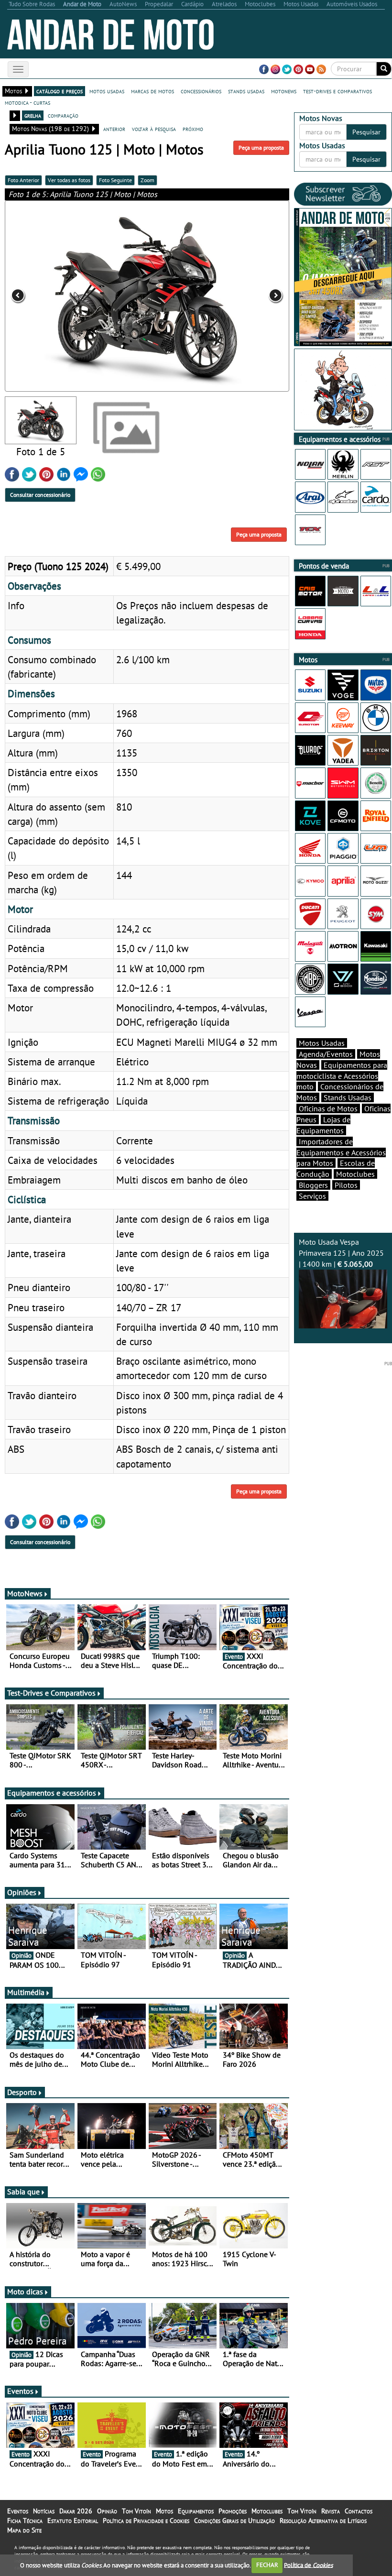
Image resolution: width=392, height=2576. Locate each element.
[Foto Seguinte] (232, 296)
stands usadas (246, 91)
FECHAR (267, 2565)
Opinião (107, 2511)
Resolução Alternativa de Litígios (323, 2521)
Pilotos (346, 1185)
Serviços (312, 1196)
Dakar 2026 (76, 2511)
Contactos (359, 2511)
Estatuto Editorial (73, 2521)
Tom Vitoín (136, 2511)
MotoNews (25, 1593)
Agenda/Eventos (326, 1054)
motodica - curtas (27, 102)
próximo (193, 129)
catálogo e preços (60, 91)
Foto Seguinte (115, 180)
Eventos (20, 2391)
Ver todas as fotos (69, 180)
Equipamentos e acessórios (52, 1793)
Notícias (44, 2511)
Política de (308, 2565)
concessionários (201, 91)
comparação (63, 115)
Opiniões (22, 1892)
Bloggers (313, 1185)
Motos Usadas (322, 1043)
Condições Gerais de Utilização (234, 2521)
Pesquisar (366, 132)
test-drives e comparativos (338, 91)
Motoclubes (355, 1174)
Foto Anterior (23, 180)
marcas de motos (152, 91)
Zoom (147, 180)
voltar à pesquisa (154, 129)
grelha (33, 115)
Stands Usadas (348, 1097)
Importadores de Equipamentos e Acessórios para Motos (341, 1152)
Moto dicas (25, 2291)
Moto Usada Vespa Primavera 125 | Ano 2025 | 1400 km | (341, 1253)
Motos (164, 2511)
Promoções (233, 2511)
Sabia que (23, 2192)
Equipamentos (196, 2511)
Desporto (22, 2092)
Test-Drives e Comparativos (51, 1693)
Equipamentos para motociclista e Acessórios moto (342, 1076)
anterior (114, 129)
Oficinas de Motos (328, 1108)
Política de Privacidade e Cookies (146, 2521)
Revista (331, 2511)
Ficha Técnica (25, 2521)
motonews (284, 91)
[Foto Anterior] (62, 296)
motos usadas (107, 91)
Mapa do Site (24, 2530)
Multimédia (26, 1992)
